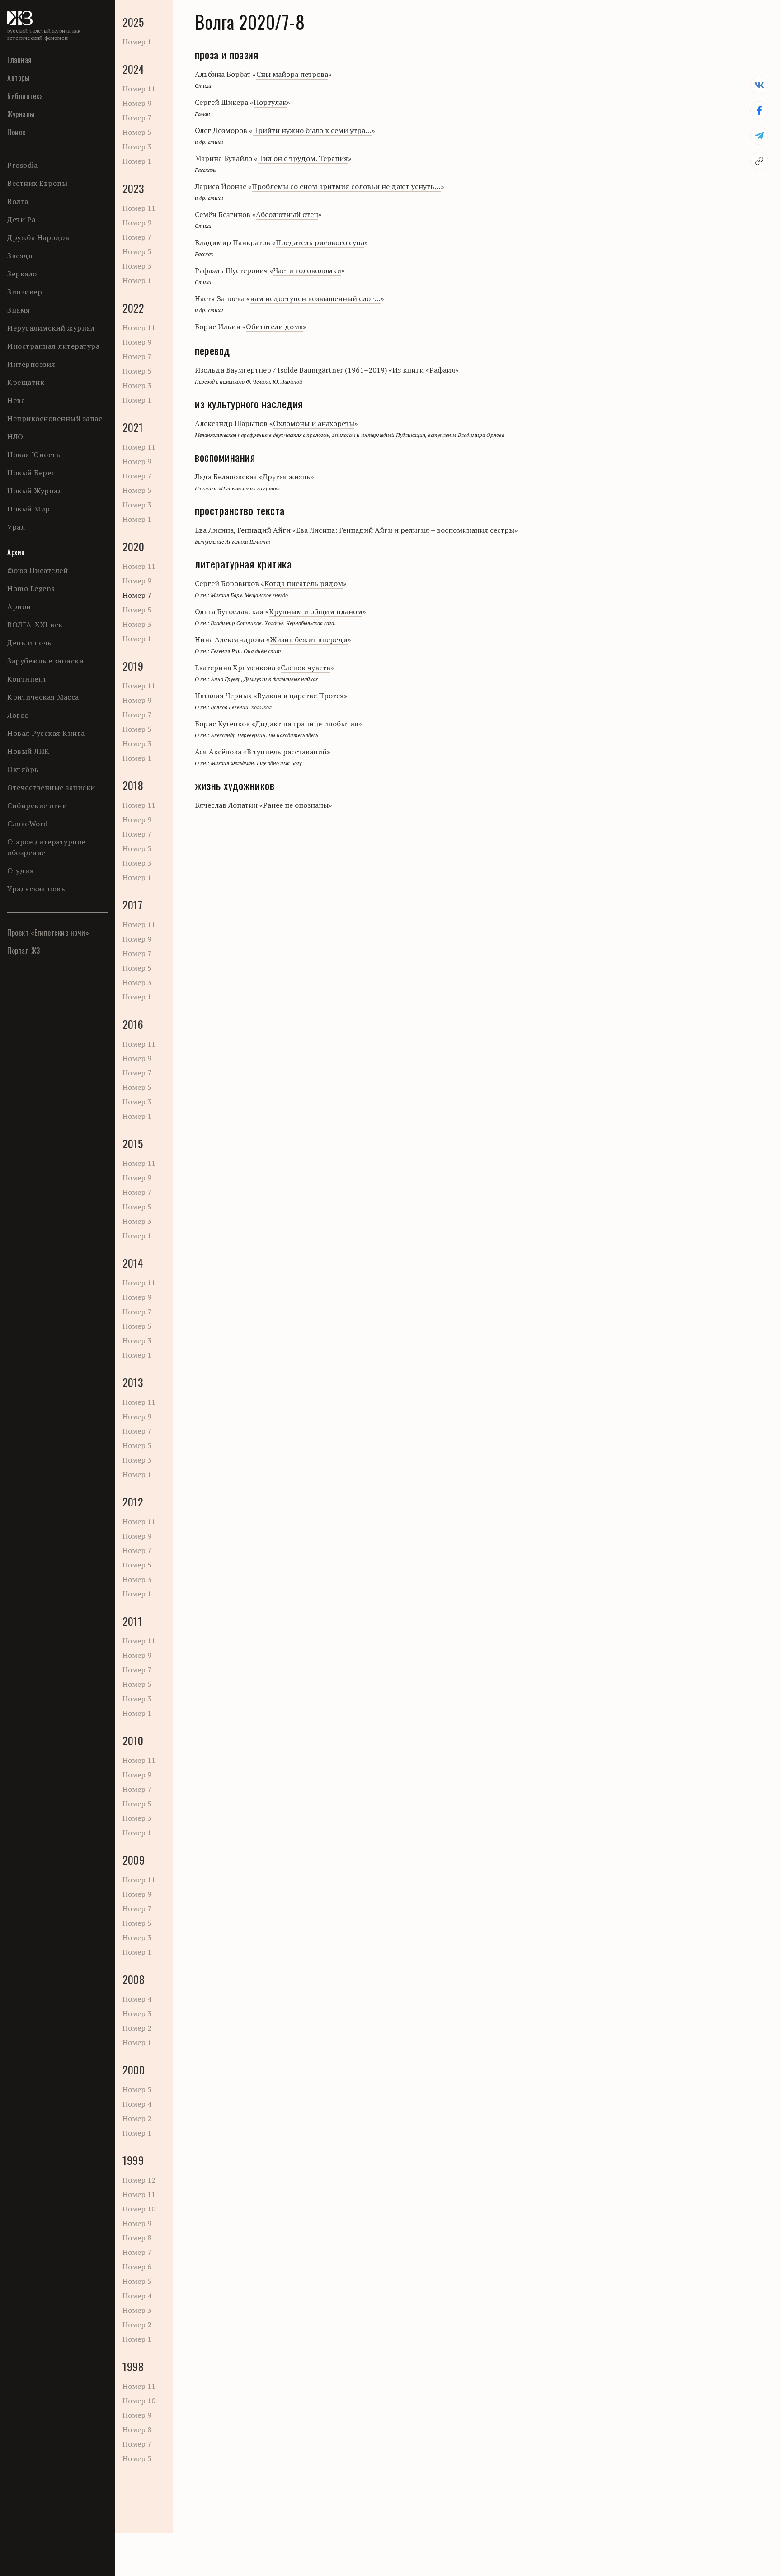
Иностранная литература (53, 346)
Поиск (16, 132)
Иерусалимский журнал (51, 328)
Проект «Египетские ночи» (48, 933)
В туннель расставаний (287, 752)
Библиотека (25, 96)
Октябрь (23, 769)
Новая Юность (34, 455)
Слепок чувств (306, 668)
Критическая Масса (43, 697)
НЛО (15, 436)
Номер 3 (137, 147)
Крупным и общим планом (316, 611)
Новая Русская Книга (46, 733)
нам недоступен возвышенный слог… (315, 298)
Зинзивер (25, 292)
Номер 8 (137, 2238)
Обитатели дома (274, 327)
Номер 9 (137, 103)
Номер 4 (137, 1999)
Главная (20, 60)
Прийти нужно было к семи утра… (312, 130)
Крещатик (26, 382)
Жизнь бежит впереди (309, 639)
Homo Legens (31, 588)
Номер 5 (137, 132)
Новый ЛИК (28, 751)
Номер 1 (137, 42)
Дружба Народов (38, 237)
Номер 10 (139, 2209)
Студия (21, 871)
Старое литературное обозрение (46, 847)
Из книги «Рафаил (424, 370)
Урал (16, 527)
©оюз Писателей (38, 570)
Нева (16, 400)
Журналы (21, 114)
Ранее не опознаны (296, 805)
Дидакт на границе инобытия (307, 724)
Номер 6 (137, 2267)
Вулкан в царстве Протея (301, 696)
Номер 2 (137, 2028)
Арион (19, 606)
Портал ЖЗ (24, 951)
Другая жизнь (287, 477)
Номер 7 (137, 118)
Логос (18, 715)
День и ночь (30, 643)
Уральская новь (36, 889)
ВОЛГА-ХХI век (35, 625)
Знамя (19, 310)
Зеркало (22, 274)
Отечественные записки (51, 787)
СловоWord (28, 824)
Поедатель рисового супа (320, 242)
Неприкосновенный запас (55, 418)
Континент (27, 679)
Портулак (270, 102)
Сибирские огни (37, 805)
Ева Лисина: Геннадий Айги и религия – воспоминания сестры (405, 530)
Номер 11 (139, 89)
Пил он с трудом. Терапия (303, 158)
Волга (18, 201)
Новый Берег (31, 473)
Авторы (18, 78)
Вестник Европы (37, 183)
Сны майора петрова (292, 74)
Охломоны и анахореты (314, 423)
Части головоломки (307, 270)
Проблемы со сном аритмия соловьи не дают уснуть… (346, 186)
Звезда (20, 256)
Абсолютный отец (287, 214)
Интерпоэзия (31, 364)
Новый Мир (29, 509)
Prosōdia (22, 165)
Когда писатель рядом (304, 583)
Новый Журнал (35, 491)
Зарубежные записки (45, 661)
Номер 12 (139, 2180)
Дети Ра (21, 219)
